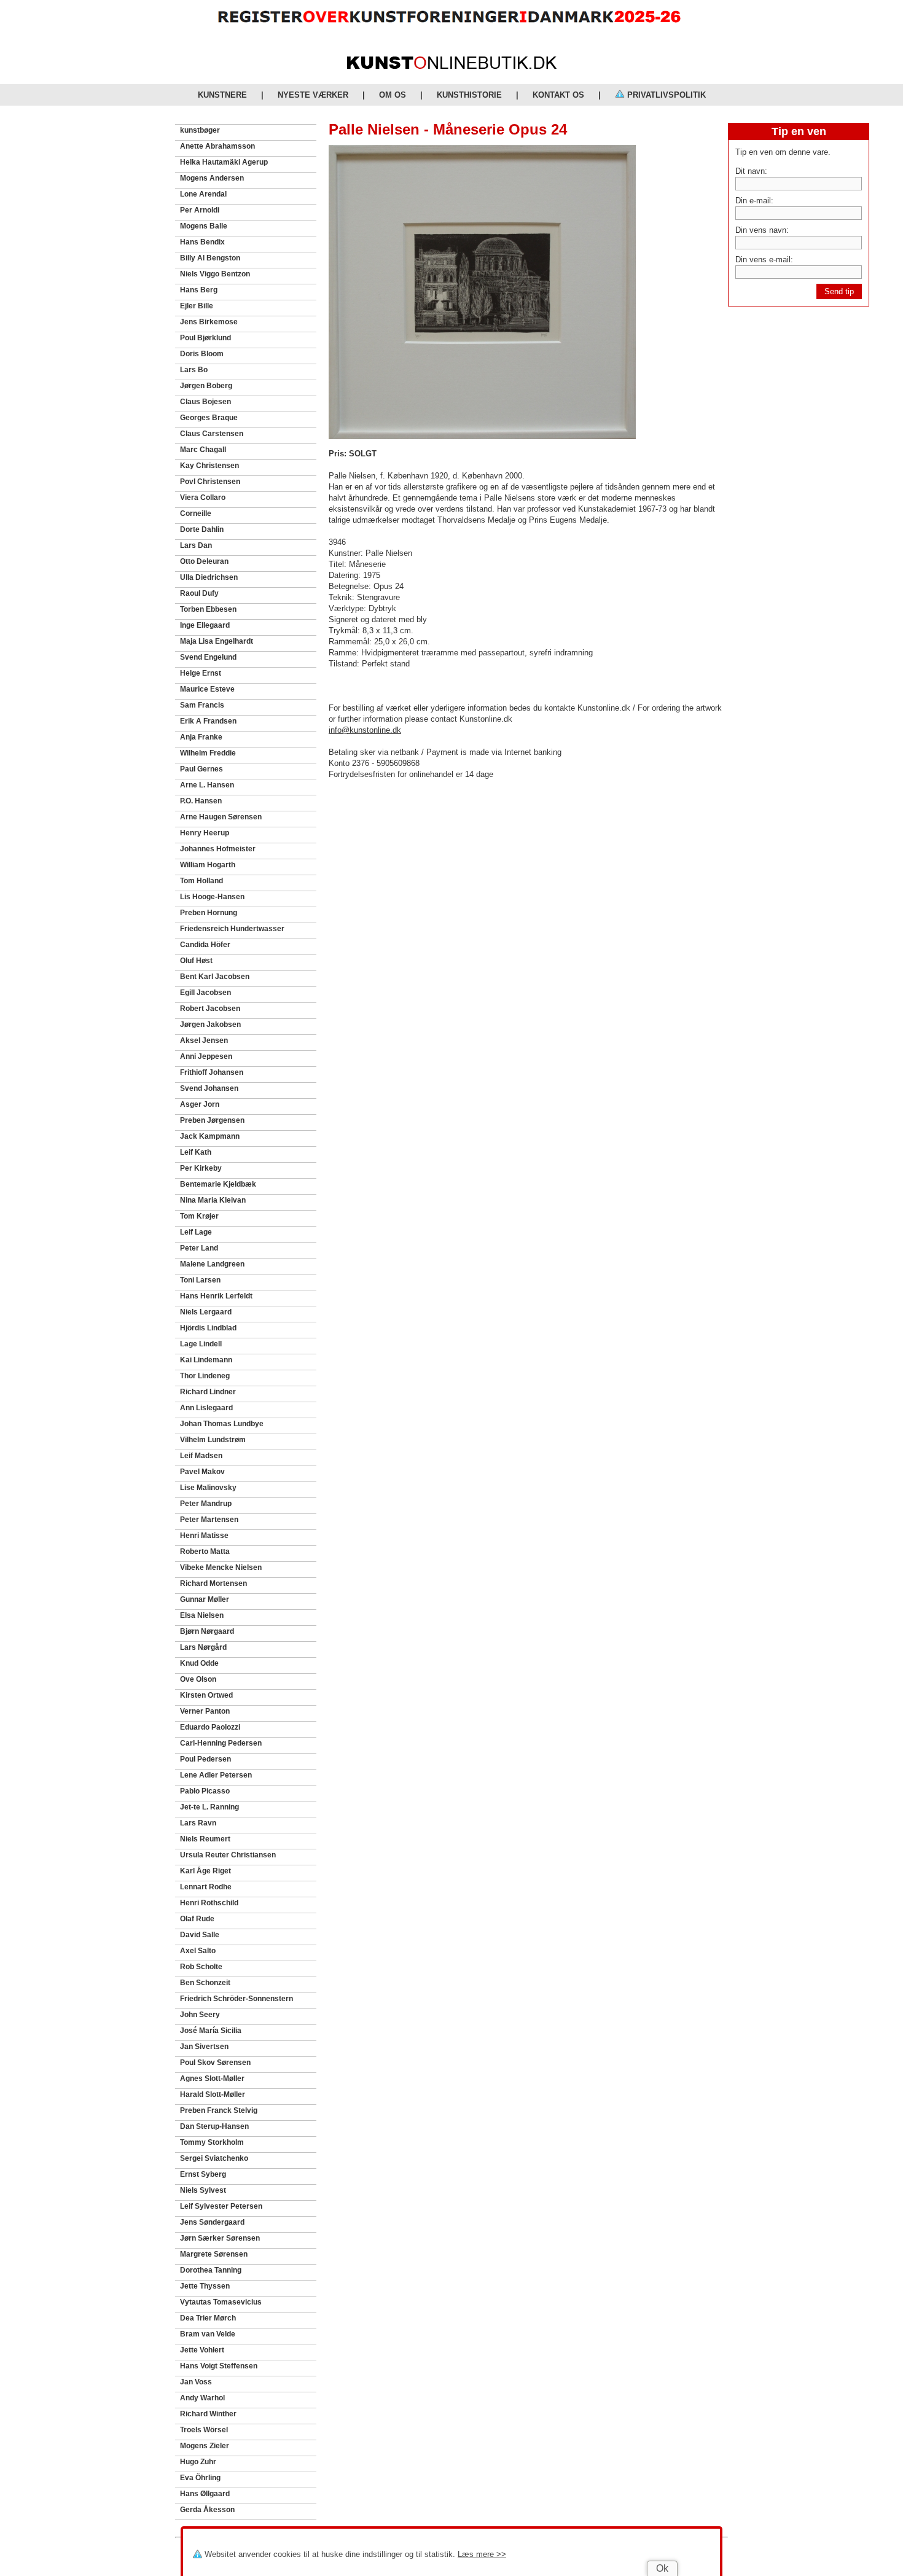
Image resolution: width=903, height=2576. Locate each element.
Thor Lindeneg (205, 1376)
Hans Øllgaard (205, 2494)
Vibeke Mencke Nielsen (221, 1567)
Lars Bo (194, 370)
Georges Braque (209, 418)
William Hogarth (208, 865)
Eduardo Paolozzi (210, 1727)
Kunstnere (222, 95)
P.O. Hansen (201, 801)
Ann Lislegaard (206, 1408)
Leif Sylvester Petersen (221, 2206)
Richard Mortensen (213, 1583)
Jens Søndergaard (212, 2222)
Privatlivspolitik (665, 95)
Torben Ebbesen (208, 609)
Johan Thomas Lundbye (222, 1424)
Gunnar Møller (205, 1599)
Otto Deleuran (204, 561)
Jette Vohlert (202, 2350)
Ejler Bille (197, 306)
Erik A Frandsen (208, 721)
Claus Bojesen (205, 402)
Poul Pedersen (205, 1759)
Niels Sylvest (203, 2190)
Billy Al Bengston (210, 258)
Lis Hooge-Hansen (212, 897)
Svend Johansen (209, 1088)
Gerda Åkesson (207, 2510)
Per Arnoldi (200, 210)
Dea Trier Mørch (208, 2318)
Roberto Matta (205, 1551)
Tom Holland (201, 881)
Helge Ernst (201, 673)
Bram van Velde (208, 2334)
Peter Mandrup (206, 1504)
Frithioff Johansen (212, 1072)
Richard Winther (208, 2414)
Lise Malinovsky (208, 1488)
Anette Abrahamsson (217, 146)
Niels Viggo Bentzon (215, 274)
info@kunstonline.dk (365, 730)
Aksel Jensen (204, 1040)
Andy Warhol (202, 2398)
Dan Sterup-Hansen (214, 2126)
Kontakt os (558, 95)
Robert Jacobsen (210, 1009)
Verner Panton (205, 1711)
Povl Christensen (210, 482)
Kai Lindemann (206, 1360)
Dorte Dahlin (202, 529)
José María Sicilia (211, 2031)
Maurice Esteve (207, 689)
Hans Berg (199, 290)
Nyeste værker (313, 95)
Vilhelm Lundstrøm (213, 1440)
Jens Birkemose (209, 322)
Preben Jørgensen (212, 1120)
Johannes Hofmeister (218, 849)
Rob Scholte (201, 1967)
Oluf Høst (196, 961)
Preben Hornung (209, 913)
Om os (393, 95)
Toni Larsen (200, 1280)
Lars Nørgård (203, 1647)
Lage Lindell (201, 1344)
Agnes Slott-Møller (212, 2078)
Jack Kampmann (210, 1136)
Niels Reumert (205, 1839)
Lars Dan (196, 545)
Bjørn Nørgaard (207, 1631)
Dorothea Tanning (211, 2270)
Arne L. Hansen (207, 785)
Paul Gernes (201, 769)
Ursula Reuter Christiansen (228, 1855)
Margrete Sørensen (214, 2254)
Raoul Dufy (199, 593)
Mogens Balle (204, 226)
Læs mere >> (482, 2554)
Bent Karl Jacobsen (215, 977)
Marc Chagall (203, 450)
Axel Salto (198, 1951)
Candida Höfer (205, 945)
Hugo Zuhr (198, 2462)
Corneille (196, 513)
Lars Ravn (198, 1823)
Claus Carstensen (212, 434)
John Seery (200, 2015)
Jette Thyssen (205, 2286)
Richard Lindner (208, 1392)
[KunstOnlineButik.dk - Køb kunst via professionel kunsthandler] (452, 66)
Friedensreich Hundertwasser (232, 929)
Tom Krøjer (199, 1216)
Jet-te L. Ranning (209, 1807)
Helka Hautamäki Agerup (224, 162)
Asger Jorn (200, 1104)
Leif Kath (196, 1152)
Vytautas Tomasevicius (221, 2302)
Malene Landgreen (212, 1264)
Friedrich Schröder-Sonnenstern (237, 1999)
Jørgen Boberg (206, 386)
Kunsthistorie (469, 95)
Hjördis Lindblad (208, 1328)
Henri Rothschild (209, 1903)
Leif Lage (196, 1232)
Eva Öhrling (200, 2478)
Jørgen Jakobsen (210, 1025)
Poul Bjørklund (205, 338)
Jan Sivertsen (204, 2047)
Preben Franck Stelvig (219, 2110)
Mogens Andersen (212, 178)
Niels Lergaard (206, 1312)
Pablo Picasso (205, 1791)
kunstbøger (200, 130)
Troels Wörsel (204, 2430)
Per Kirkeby (201, 1168)
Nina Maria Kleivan (213, 1200)
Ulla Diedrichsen (209, 577)
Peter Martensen (209, 1520)
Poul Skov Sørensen (215, 2063)
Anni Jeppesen (206, 1056)
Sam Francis (202, 705)
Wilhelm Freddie (208, 753)
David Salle (200, 1935)
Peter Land (199, 1248)
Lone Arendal (203, 194)
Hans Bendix (202, 242)
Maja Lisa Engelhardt (217, 641)
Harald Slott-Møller (213, 2094)
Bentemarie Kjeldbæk (218, 1184)
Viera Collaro (203, 498)
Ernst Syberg (203, 2174)
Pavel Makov (202, 1472)
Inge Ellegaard (205, 625)
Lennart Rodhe (206, 1887)
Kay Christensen (209, 466)
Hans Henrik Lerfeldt (216, 1296)
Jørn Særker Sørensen (220, 2238)
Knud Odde (199, 1663)
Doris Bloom (202, 354)
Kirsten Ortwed (206, 1695)
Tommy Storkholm (212, 2142)
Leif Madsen (201, 1456)
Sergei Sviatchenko (214, 2158)
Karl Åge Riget (205, 1871)
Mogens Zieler (205, 2446)
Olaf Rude (197, 1919)
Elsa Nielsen (202, 1615)
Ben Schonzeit (205, 1983)
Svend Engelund (208, 657)
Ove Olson (198, 1679)
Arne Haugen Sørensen (221, 817)
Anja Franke (201, 737)
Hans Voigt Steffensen (219, 2366)
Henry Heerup (205, 833)
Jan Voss (196, 2382)
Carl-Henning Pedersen (221, 1743)
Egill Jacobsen (205, 993)
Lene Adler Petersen (216, 1775)
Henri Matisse (204, 1536)
